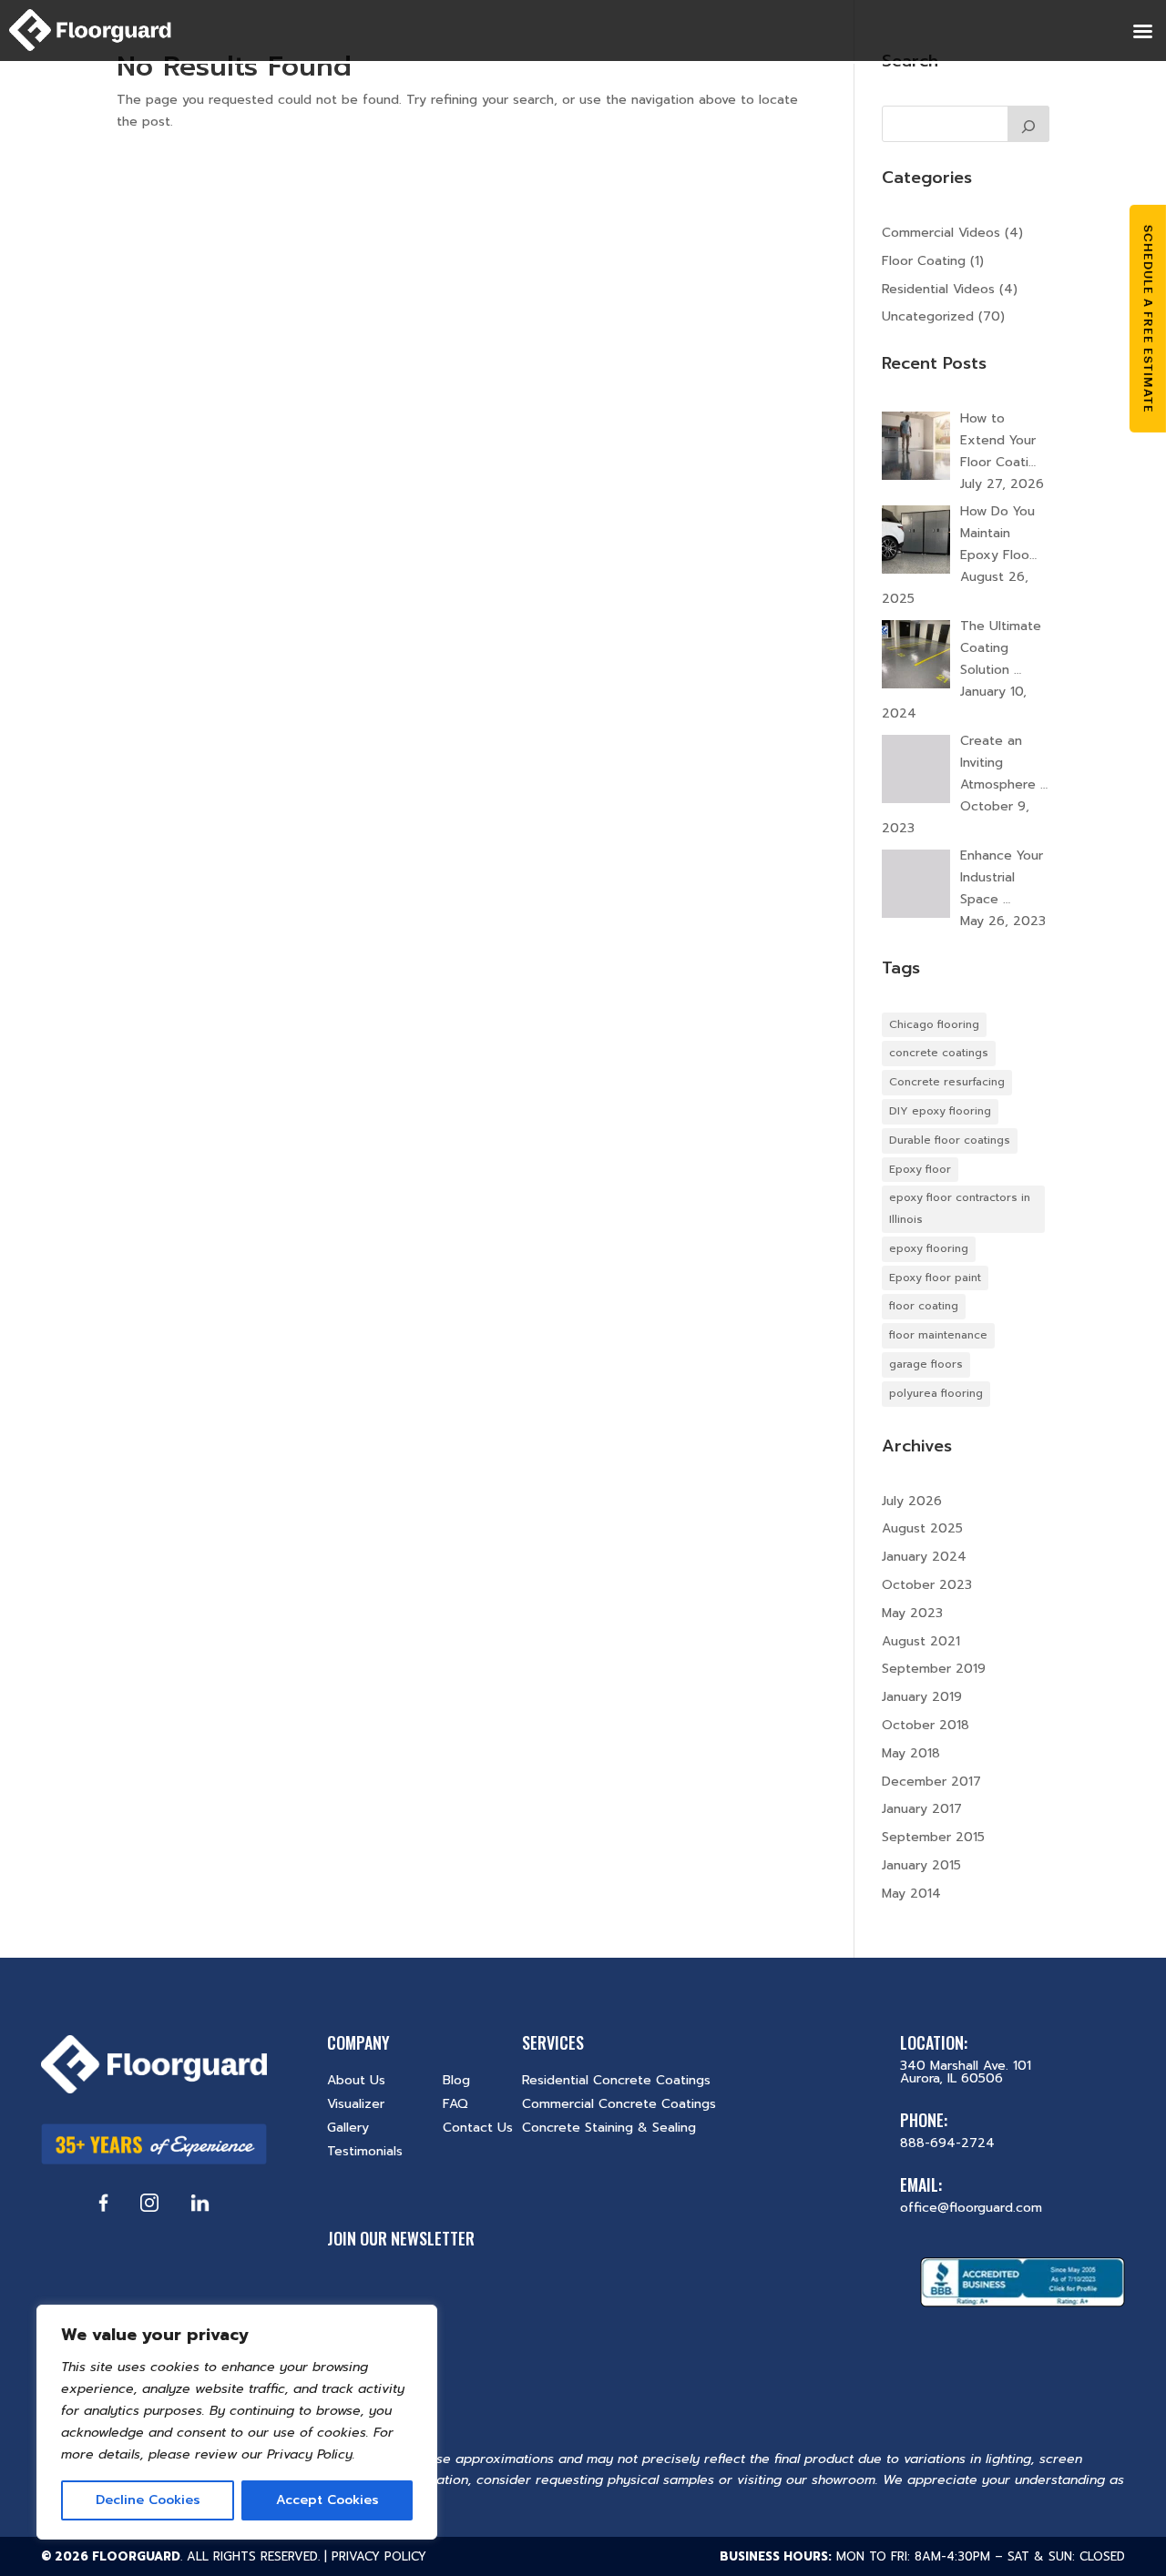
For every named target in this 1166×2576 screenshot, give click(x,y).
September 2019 (934, 1669)
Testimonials (365, 2151)
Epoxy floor (920, 1169)
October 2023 (927, 1585)
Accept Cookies (327, 2500)
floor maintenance (938, 1335)
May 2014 (911, 1894)
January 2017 (922, 1809)
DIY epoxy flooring (940, 1111)
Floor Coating (924, 261)
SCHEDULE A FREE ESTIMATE (1148, 318)
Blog (456, 2080)
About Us (356, 2080)
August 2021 (921, 1641)
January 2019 (922, 1697)
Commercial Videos (941, 233)
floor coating (924, 1306)
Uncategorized (928, 316)
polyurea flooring (936, 1393)
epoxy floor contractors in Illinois (960, 1208)
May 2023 (912, 1613)
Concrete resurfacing (947, 1082)
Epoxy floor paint (935, 1278)
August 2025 (922, 1528)
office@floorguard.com (971, 2208)
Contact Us (478, 2128)
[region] (237, 2422)
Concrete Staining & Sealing (609, 2128)
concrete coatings (939, 1053)
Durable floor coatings (950, 1140)
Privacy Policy (379, 2556)
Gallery (348, 2128)
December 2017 (931, 1782)
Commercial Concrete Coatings (619, 2104)
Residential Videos (938, 289)
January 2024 (924, 1557)
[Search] (1028, 124)
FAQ (455, 2104)
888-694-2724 (947, 2143)
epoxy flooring (929, 1248)
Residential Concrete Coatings (616, 2080)
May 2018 (911, 1753)
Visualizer (356, 2104)
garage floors (926, 1364)
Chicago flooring (934, 1024)
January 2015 (921, 1865)
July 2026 (912, 1501)
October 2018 (926, 1725)
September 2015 (933, 1837)
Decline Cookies (148, 2500)
